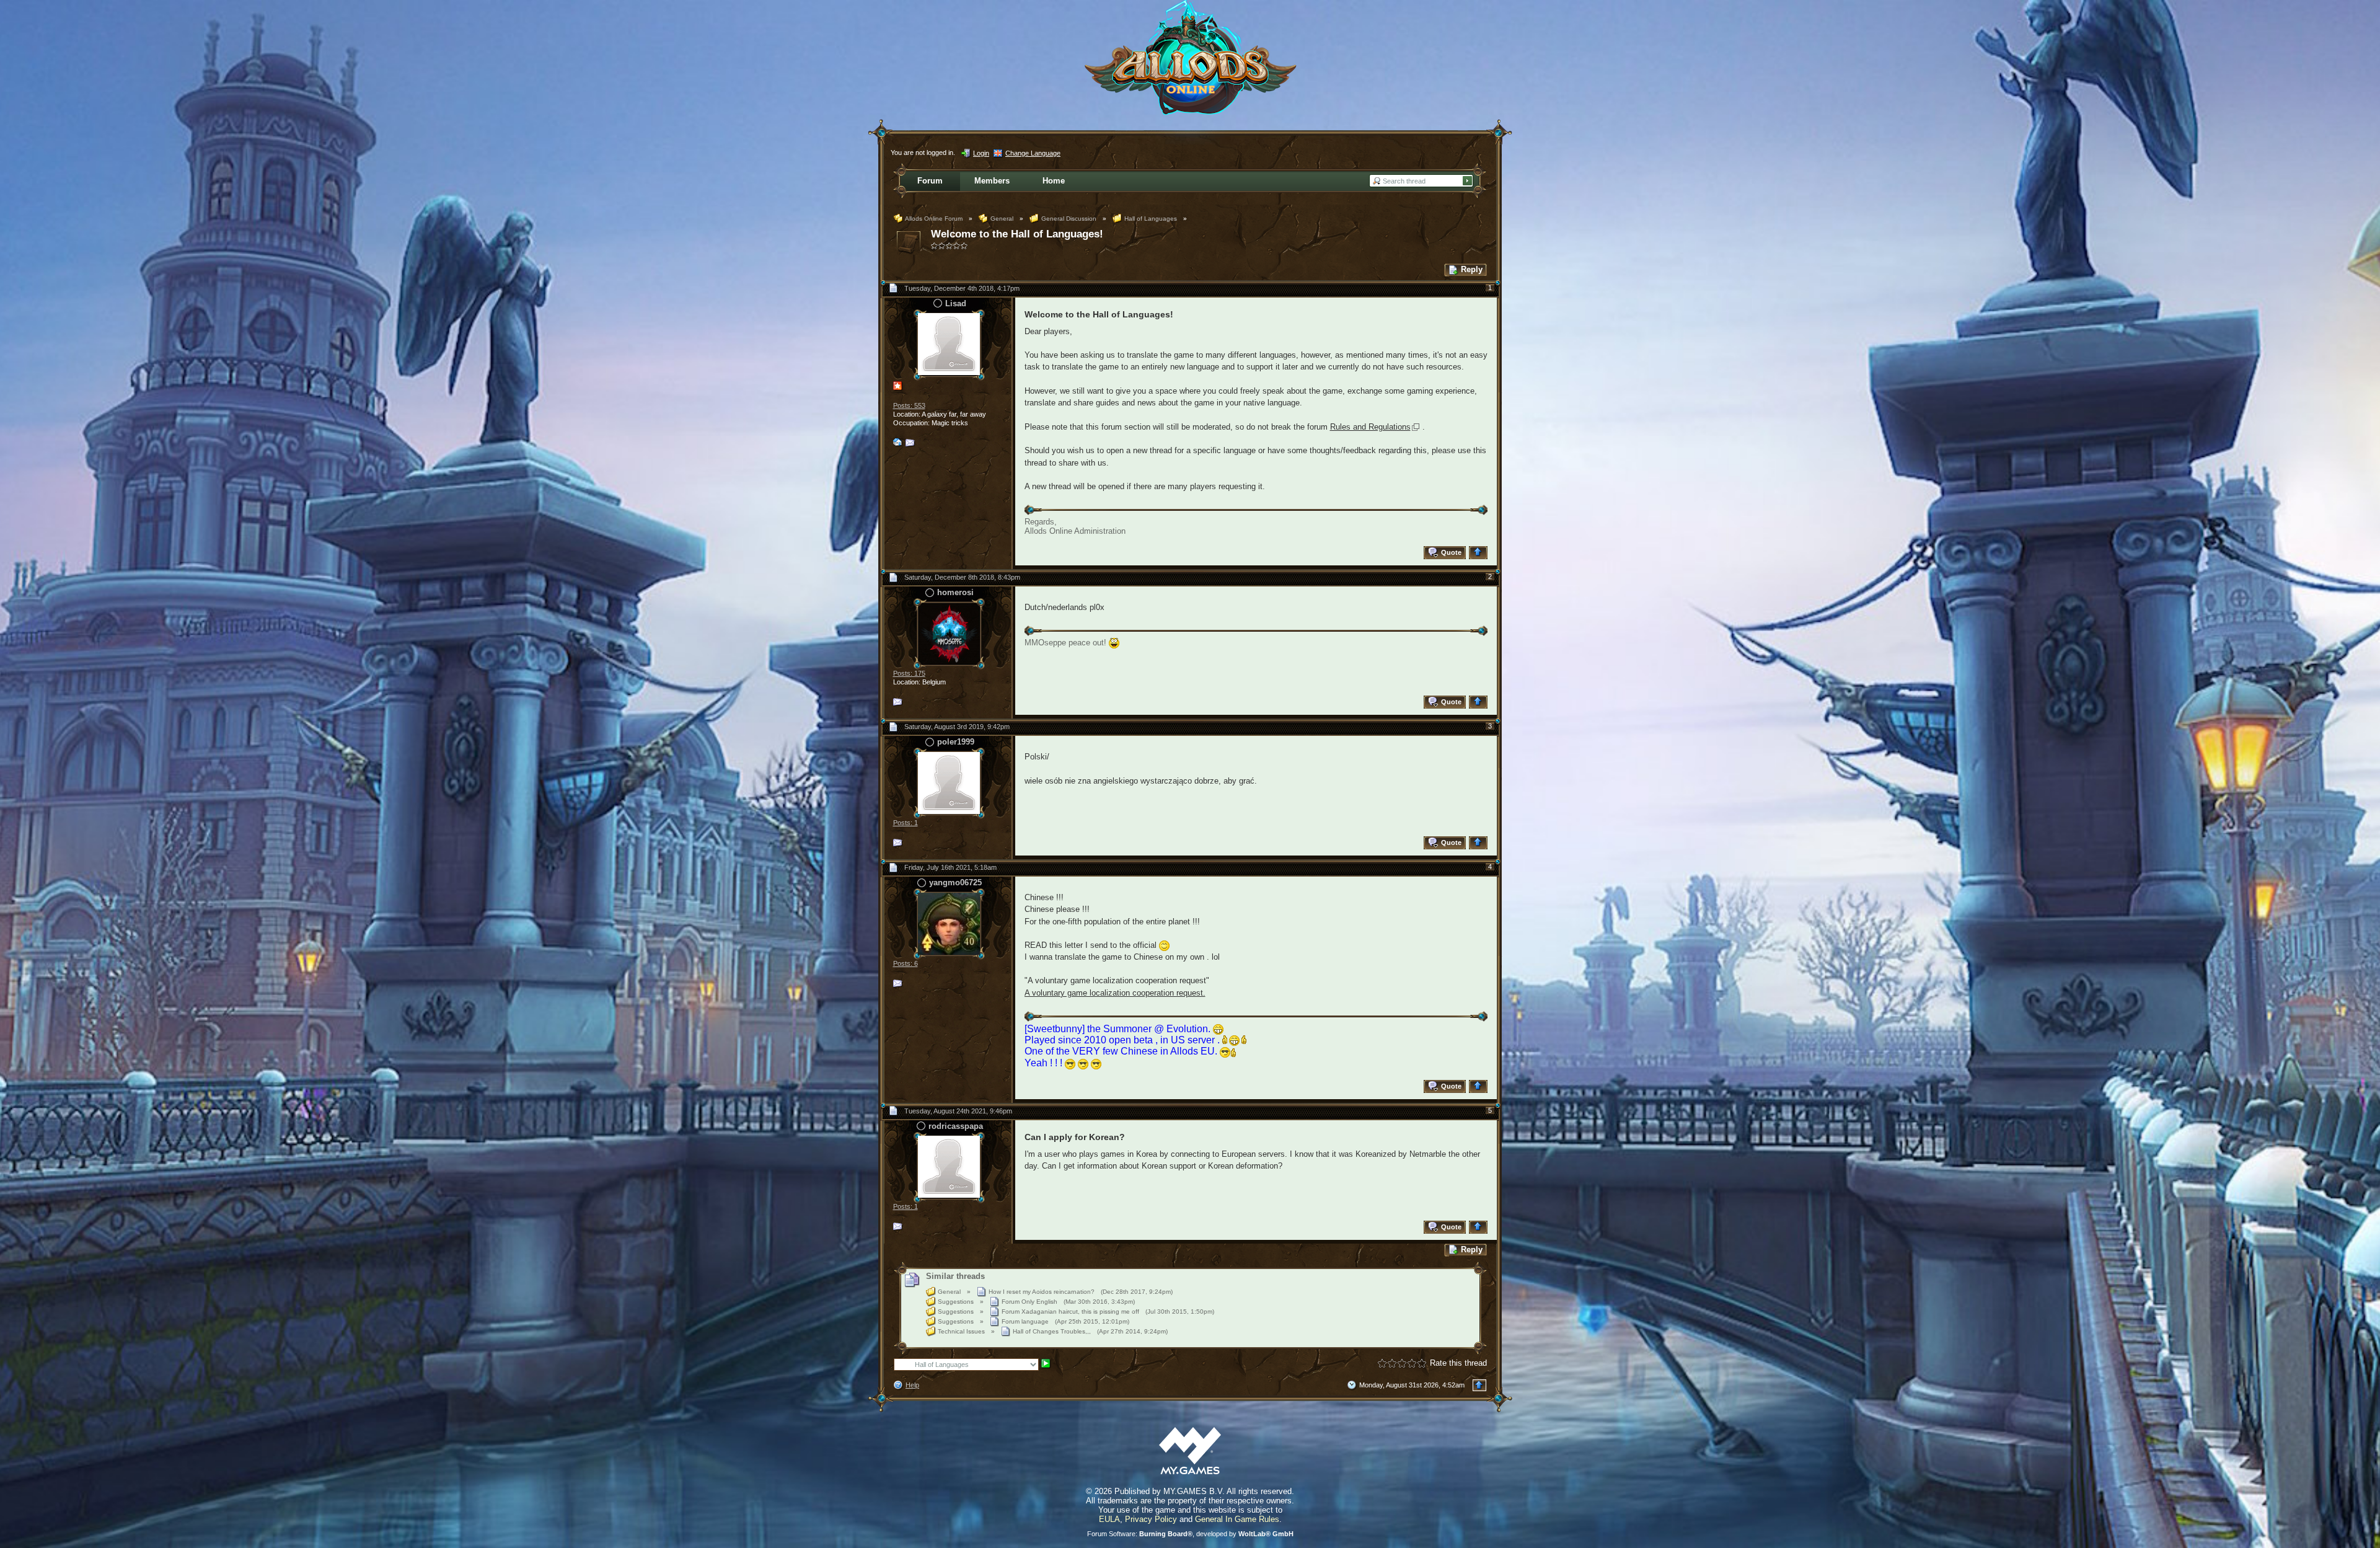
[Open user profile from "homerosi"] (949, 633)
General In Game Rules (1237, 1519)
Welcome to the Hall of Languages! (1017, 234)
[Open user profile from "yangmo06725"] (949, 923)
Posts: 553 (909, 405)
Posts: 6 (906, 963)
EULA (1109, 1519)
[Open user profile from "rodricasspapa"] (949, 1166)
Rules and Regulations (1370, 427)
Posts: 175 (909, 673)
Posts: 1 (906, 823)
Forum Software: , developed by (1190, 1534)
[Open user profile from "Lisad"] (949, 344)
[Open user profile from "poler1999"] (949, 782)
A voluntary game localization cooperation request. (1115, 993)
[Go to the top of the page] (1480, 553)
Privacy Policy (1151, 1519)
